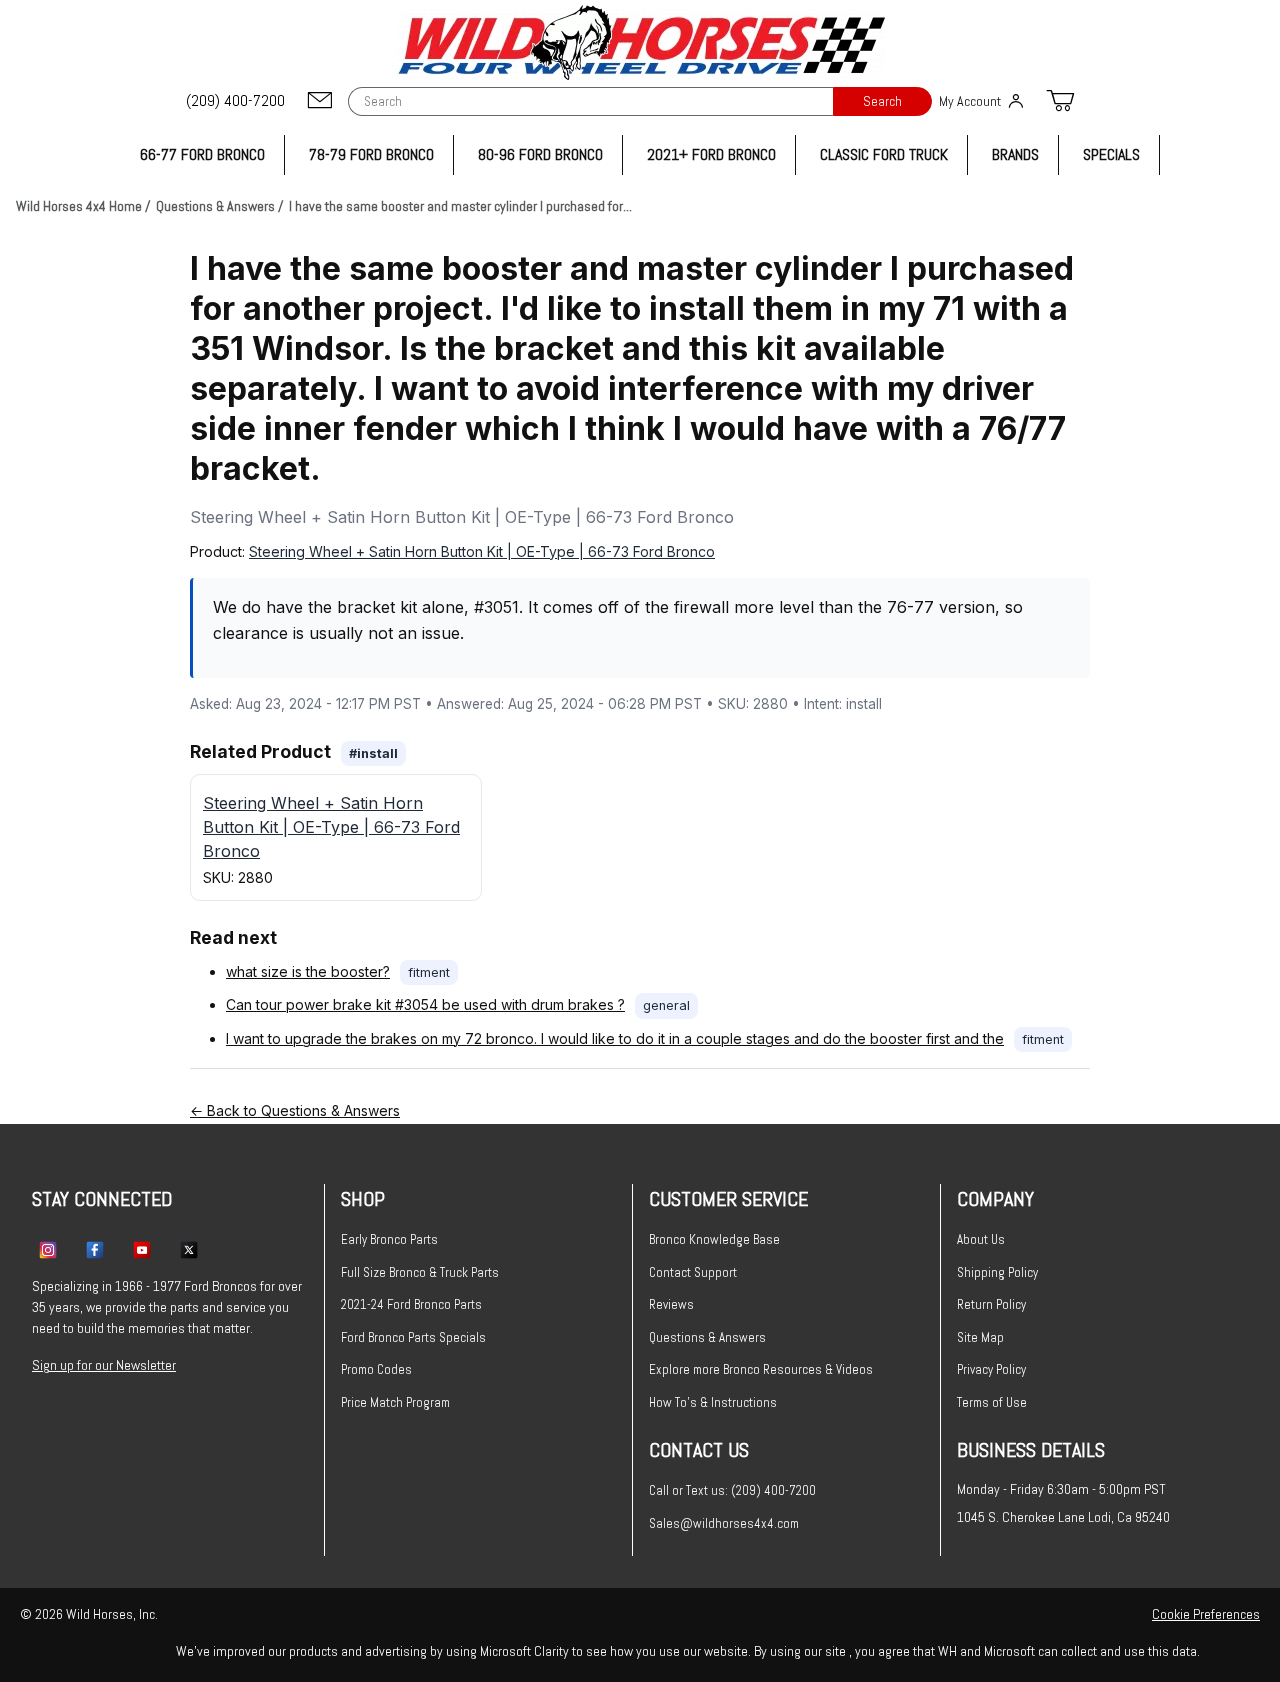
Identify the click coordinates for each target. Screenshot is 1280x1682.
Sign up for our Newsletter (104, 1365)
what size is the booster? (308, 971)
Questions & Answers (707, 1337)
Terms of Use (992, 1402)
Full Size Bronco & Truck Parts (420, 1272)
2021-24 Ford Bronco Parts (411, 1304)
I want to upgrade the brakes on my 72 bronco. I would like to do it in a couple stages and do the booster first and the (615, 1038)
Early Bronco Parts (389, 1239)
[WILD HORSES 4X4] (640, 42)
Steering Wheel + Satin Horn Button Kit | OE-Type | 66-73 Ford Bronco (482, 551)
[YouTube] (142, 1249)
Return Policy (991, 1304)
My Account (970, 101)
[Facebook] (95, 1249)
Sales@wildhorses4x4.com (724, 1523)
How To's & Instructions (713, 1402)
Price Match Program (395, 1402)
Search (882, 101)
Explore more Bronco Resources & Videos (761, 1369)
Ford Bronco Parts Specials (413, 1337)
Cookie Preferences (1206, 1614)
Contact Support (693, 1272)
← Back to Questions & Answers (295, 1110)
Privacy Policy (991, 1369)
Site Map (980, 1337)
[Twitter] (189, 1249)
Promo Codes (376, 1369)
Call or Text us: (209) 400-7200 (732, 1490)
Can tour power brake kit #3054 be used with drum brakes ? (425, 1004)
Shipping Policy (997, 1272)
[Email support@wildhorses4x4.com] (320, 101)
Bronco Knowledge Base (714, 1239)
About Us (981, 1239)
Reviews (671, 1304)
